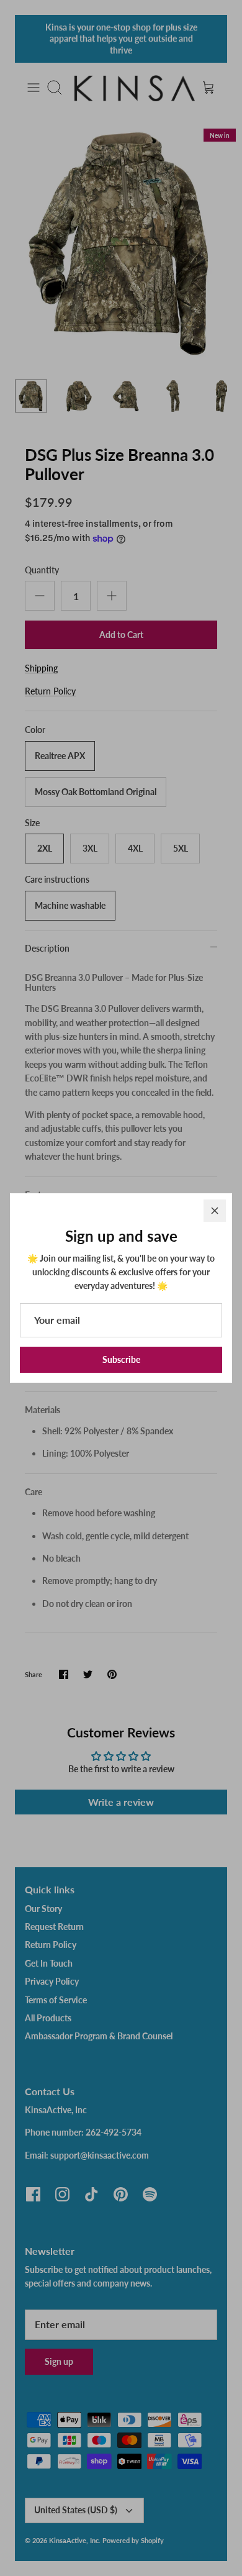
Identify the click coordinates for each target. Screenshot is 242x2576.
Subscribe (121, 1359)
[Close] (215, 1211)
